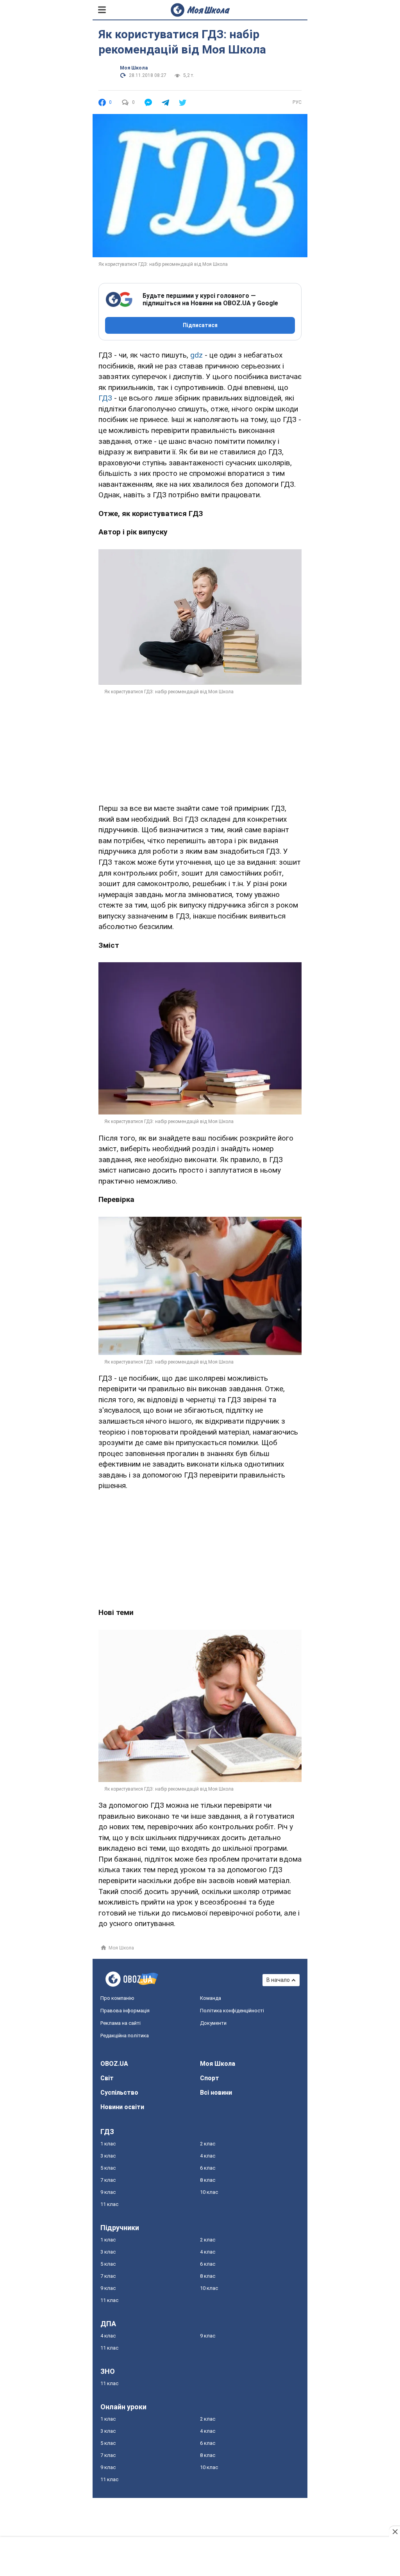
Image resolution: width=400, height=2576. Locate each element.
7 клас (108, 2180)
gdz (196, 355)
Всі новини (216, 2093)
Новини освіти (122, 2107)
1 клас (108, 2144)
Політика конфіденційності (232, 2011)
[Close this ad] (395, 2531)
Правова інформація (125, 2011)
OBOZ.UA (114, 2064)
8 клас (208, 2180)
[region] (200, 744)
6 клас (208, 2168)
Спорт (210, 2078)
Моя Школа (134, 68)
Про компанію (117, 1998)
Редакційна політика (125, 2036)
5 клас (108, 2168)
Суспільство (119, 2093)
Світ (107, 2078)
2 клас (208, 2144)
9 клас (108, 2192)
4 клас (208, 2156)
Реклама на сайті (121, 2023)
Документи (213, 2023)
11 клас (109, 2204)
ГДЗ (105, 398)
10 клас (209, 2192)
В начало (278, 1980)
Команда (211, 1998)
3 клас (108, 2156)
